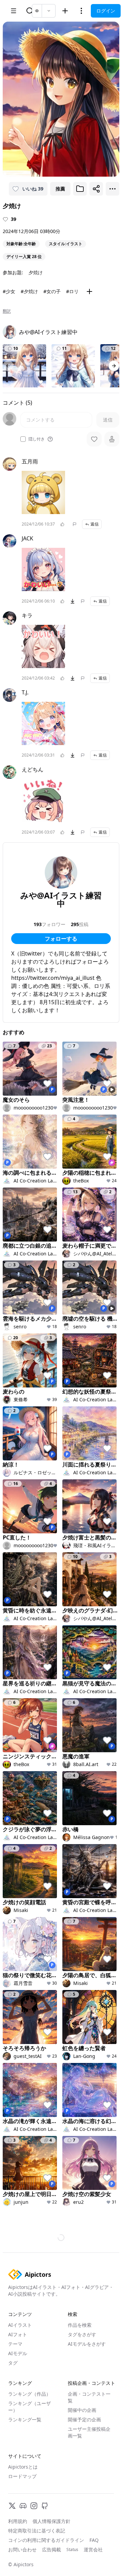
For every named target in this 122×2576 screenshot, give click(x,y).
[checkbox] (23, 439)
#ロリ (72, 291)
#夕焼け (29, 291)
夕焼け (36, 272)
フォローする (61, 939)
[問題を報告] (75, 524)
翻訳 (7, 311)
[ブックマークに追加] (80, 189)
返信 (95, 524)
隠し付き (37, 439)
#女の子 (52, 291)
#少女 (9, 291)
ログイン (106, 11)
